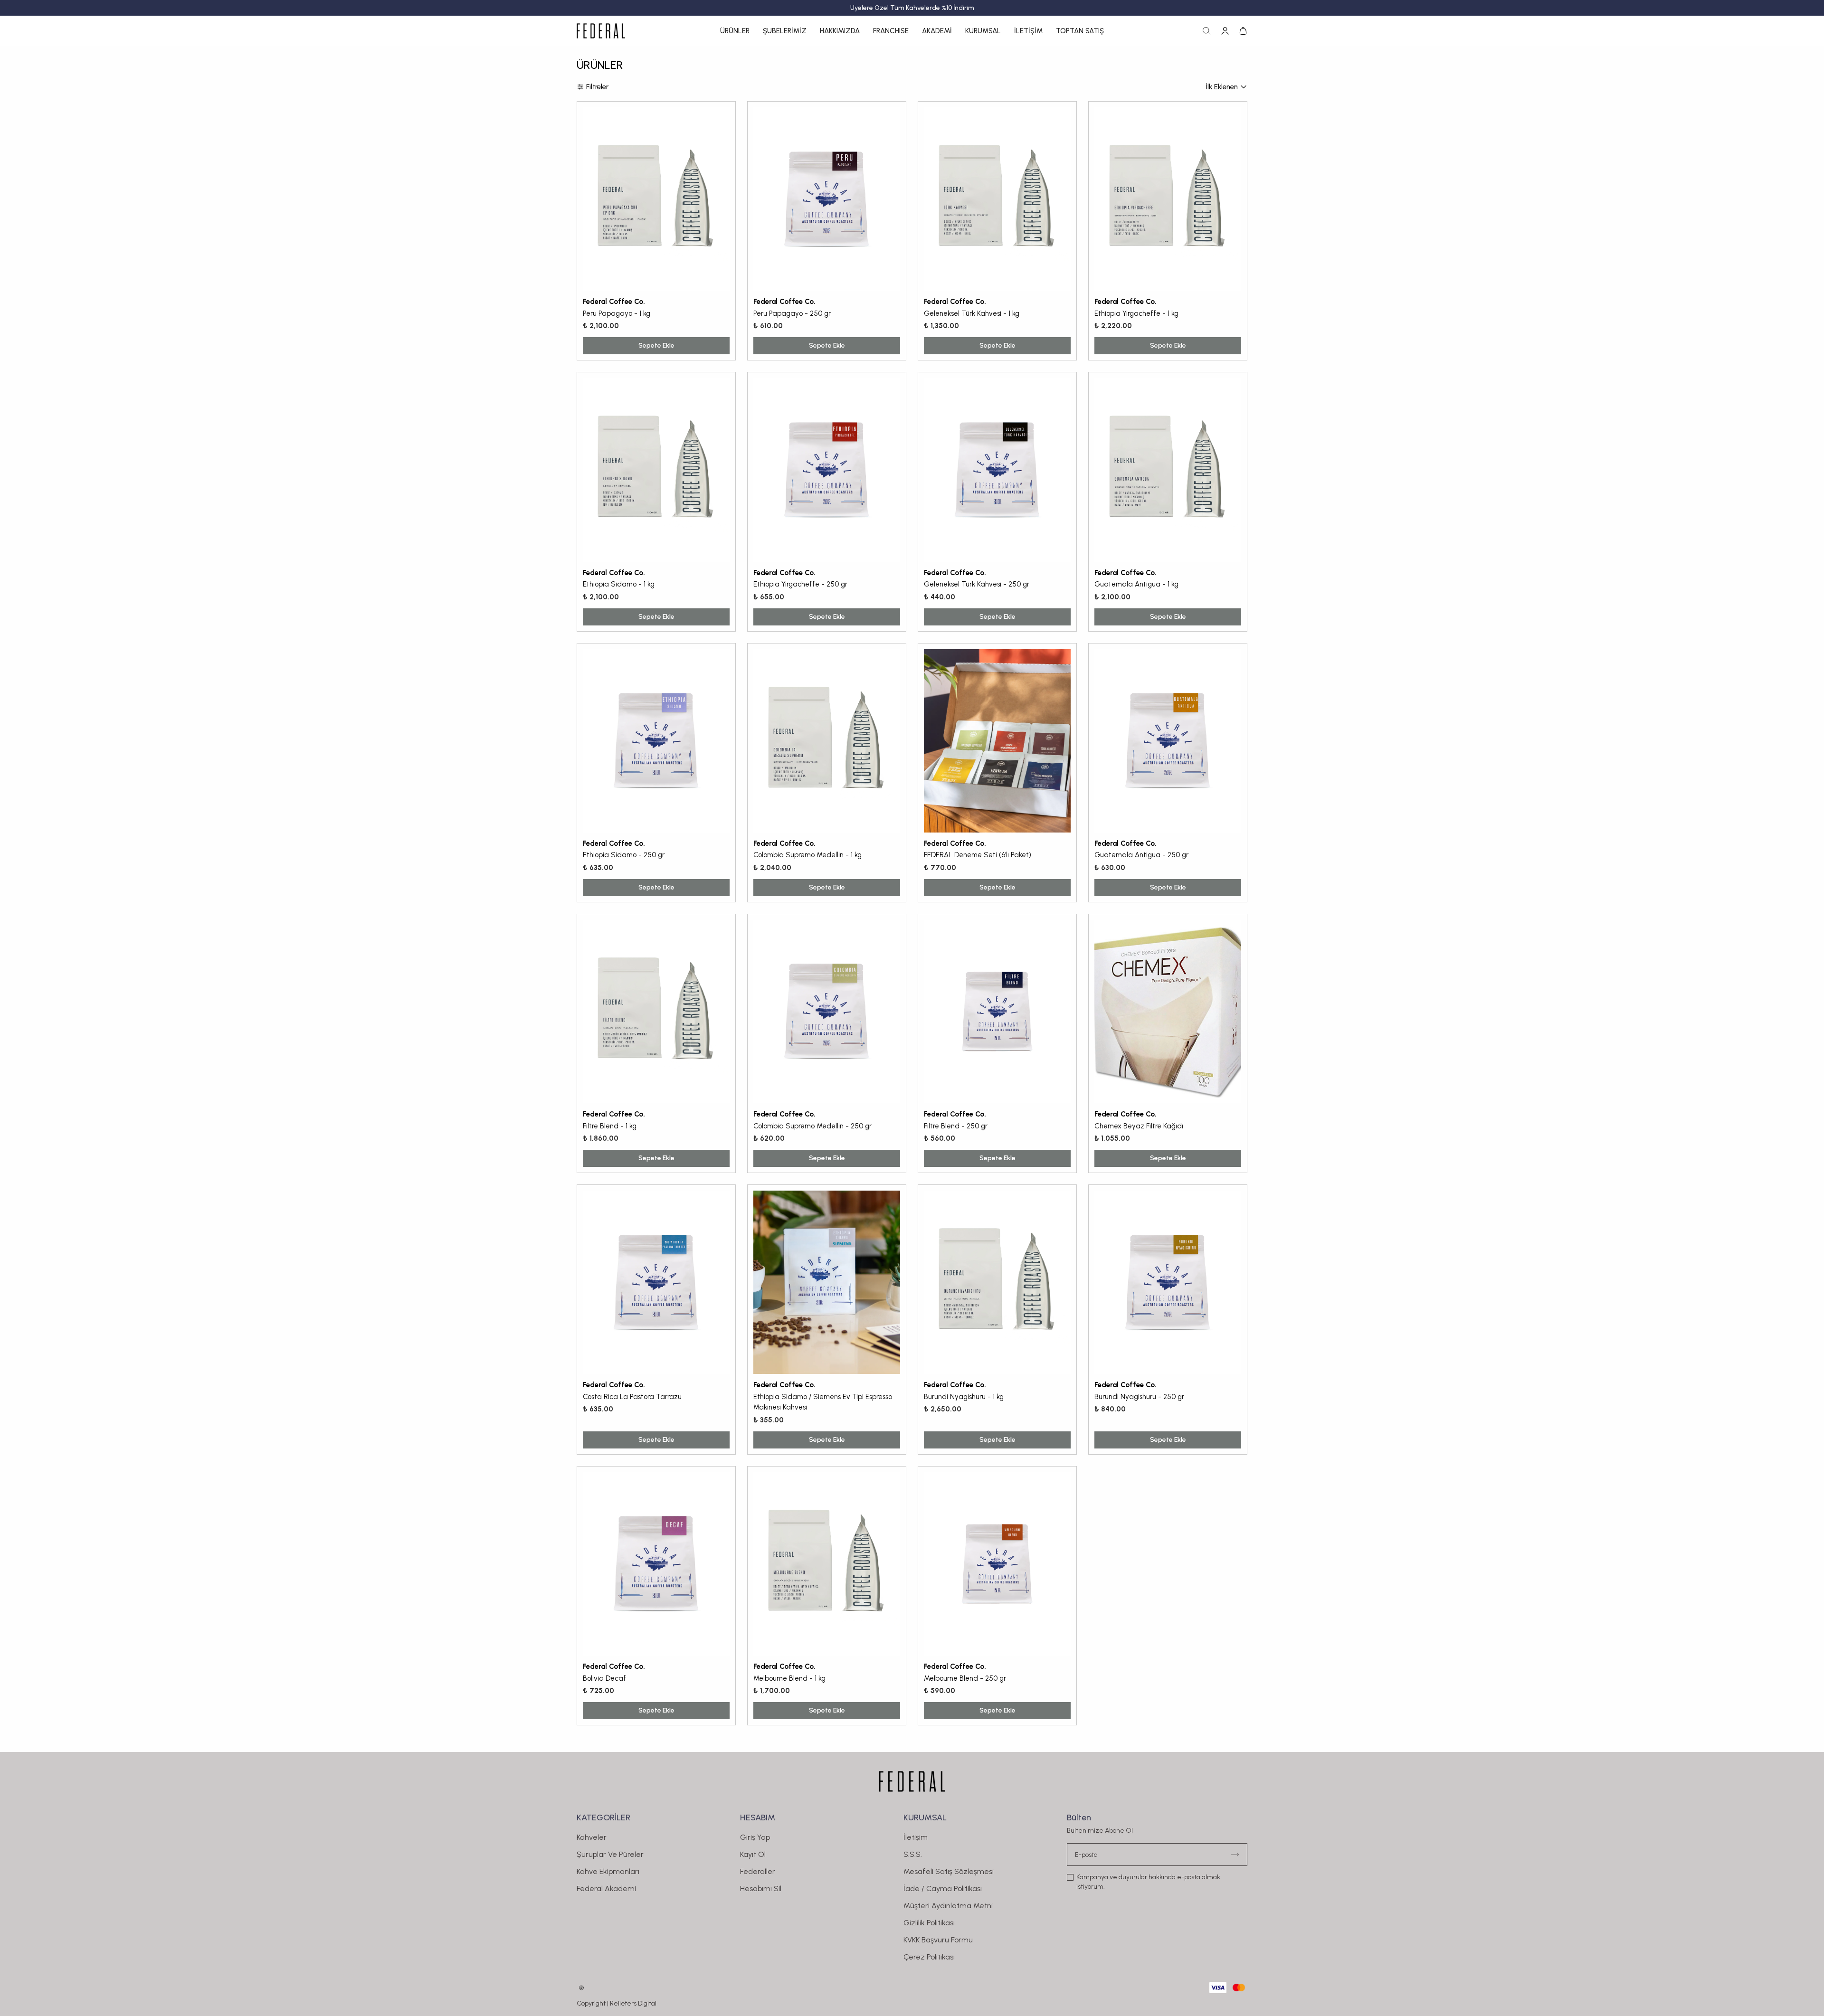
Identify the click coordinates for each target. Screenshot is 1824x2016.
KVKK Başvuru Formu (938, 1940)
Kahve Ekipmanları (608, 1871)
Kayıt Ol (753, 1854)
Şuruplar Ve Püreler (610, 1854)
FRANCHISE (891, 31)
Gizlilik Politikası (929, 1923)
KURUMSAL (983, 31)
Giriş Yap (755, 1837)
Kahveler (592, 1837)
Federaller (758, 1871)
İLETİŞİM (1028, 31)
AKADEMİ (937, 31)
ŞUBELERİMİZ (785, 31)
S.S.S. (913, 1854)
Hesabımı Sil (761, 1888)
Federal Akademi (606, 1888)
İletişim (916, 1837)
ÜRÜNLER (735, 31)
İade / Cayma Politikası (943, 1888)
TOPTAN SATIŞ (1080, 31)
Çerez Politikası (929, 1957)
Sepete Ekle (656, 345)
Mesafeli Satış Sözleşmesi (949, 1871)
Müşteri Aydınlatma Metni (948, 1906)
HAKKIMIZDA (840, 31)
